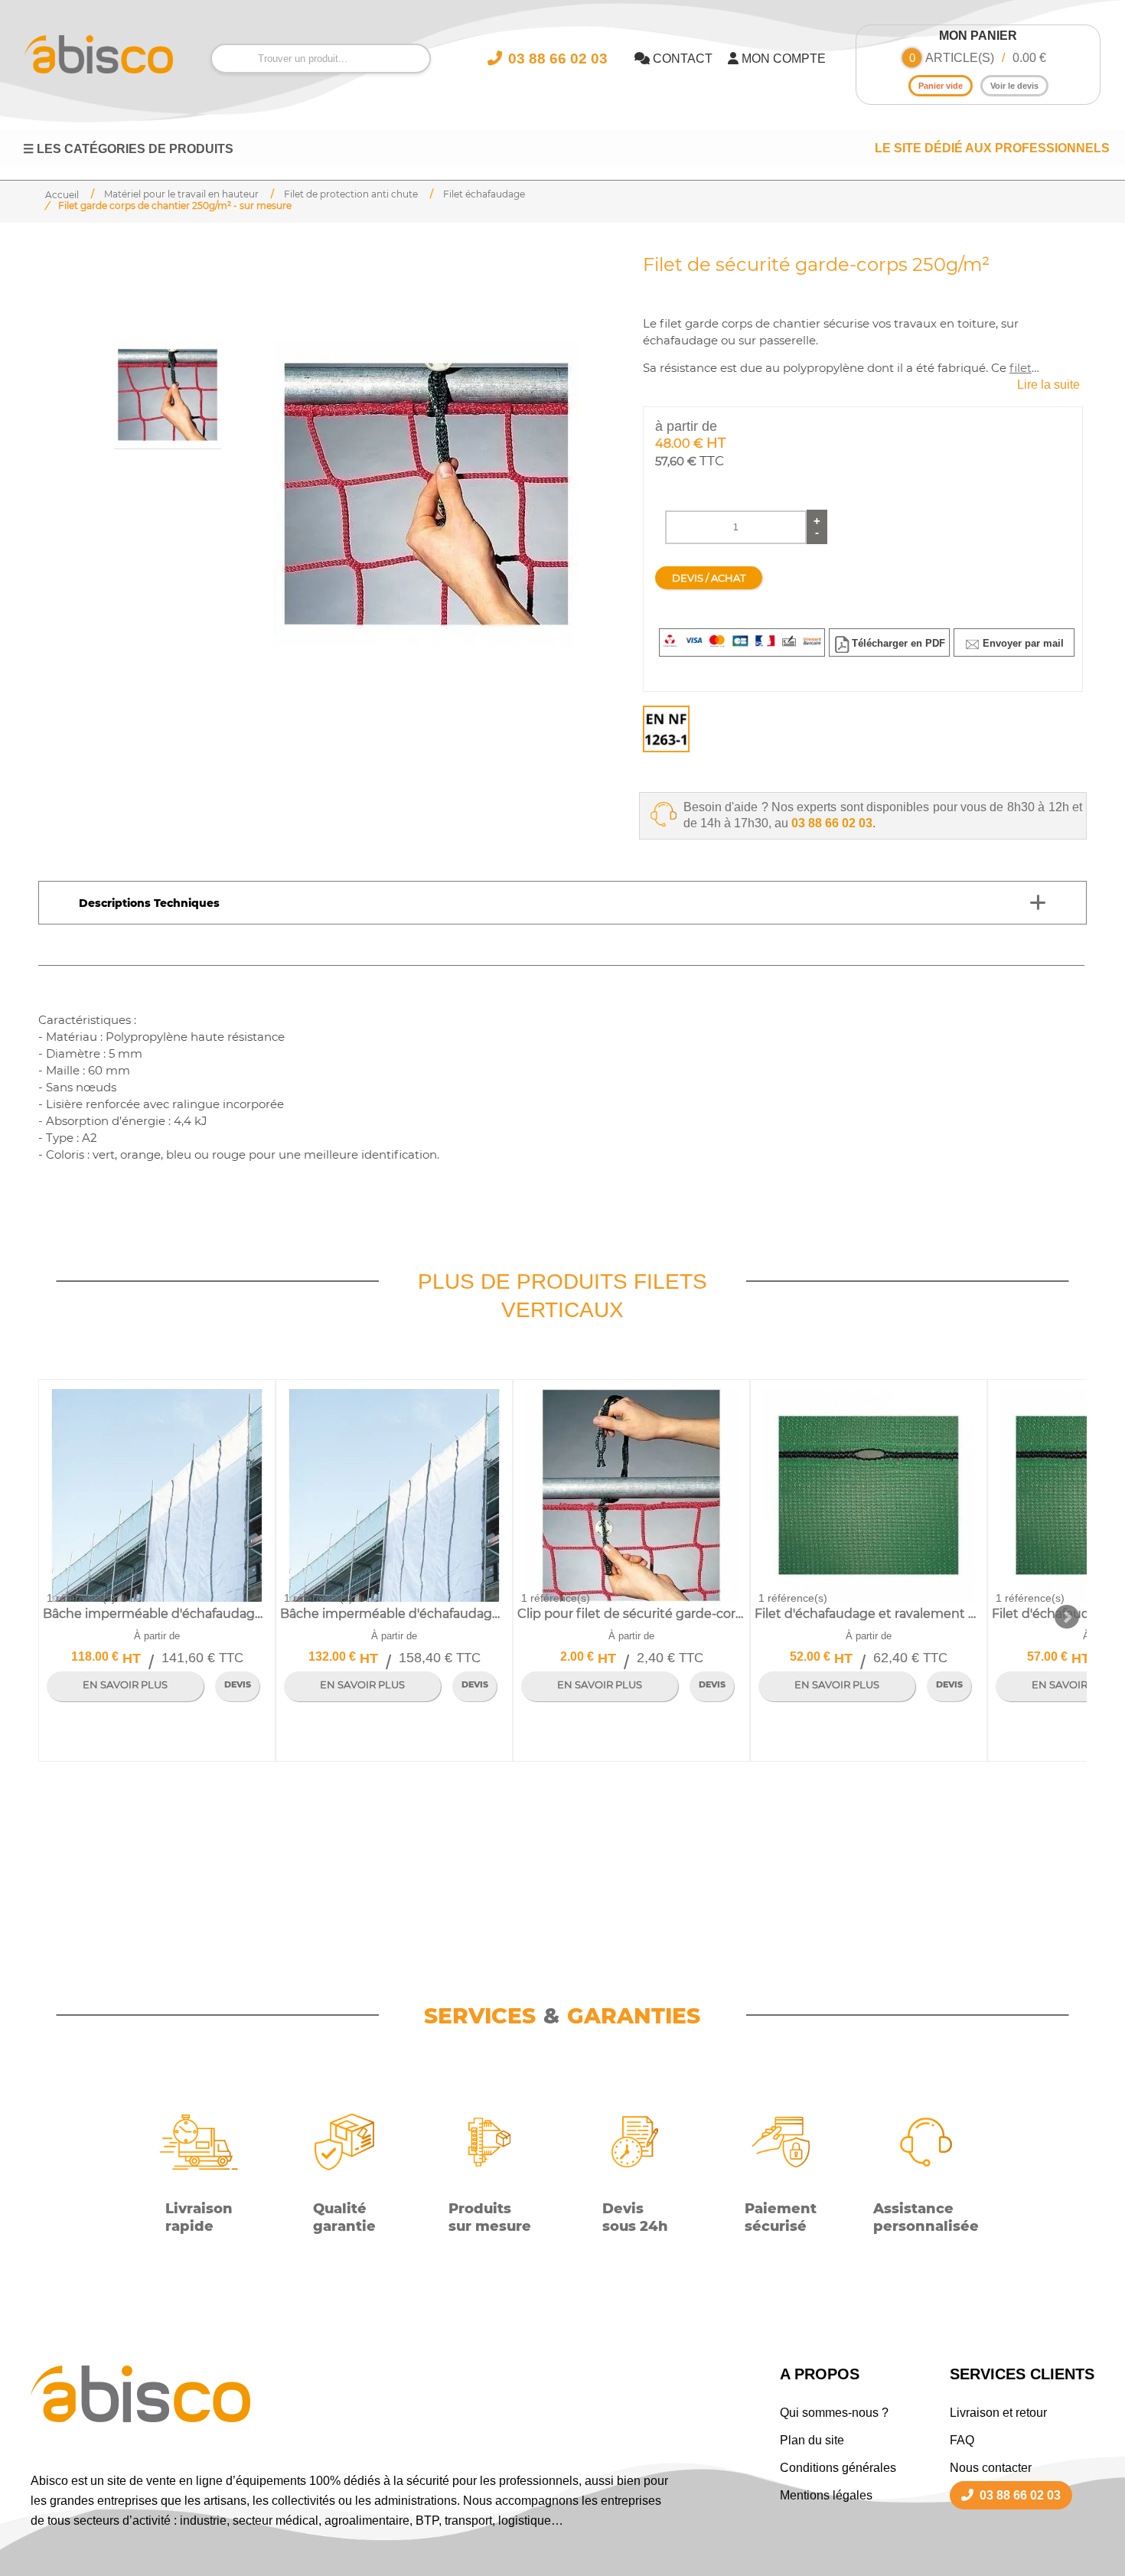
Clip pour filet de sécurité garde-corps (631, 1614)
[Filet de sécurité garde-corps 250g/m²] (426, 494)
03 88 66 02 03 (832, 823)
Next (1067, 1617)
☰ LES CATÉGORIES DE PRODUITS (128, 149)
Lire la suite (1048, 385)
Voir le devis (1014, 86)
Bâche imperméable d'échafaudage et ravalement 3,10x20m (394, 1614)
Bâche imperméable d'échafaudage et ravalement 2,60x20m (157, 1614)
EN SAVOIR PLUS (125, 1685)
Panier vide (941, 86)
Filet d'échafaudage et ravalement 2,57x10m (868, 1614)
